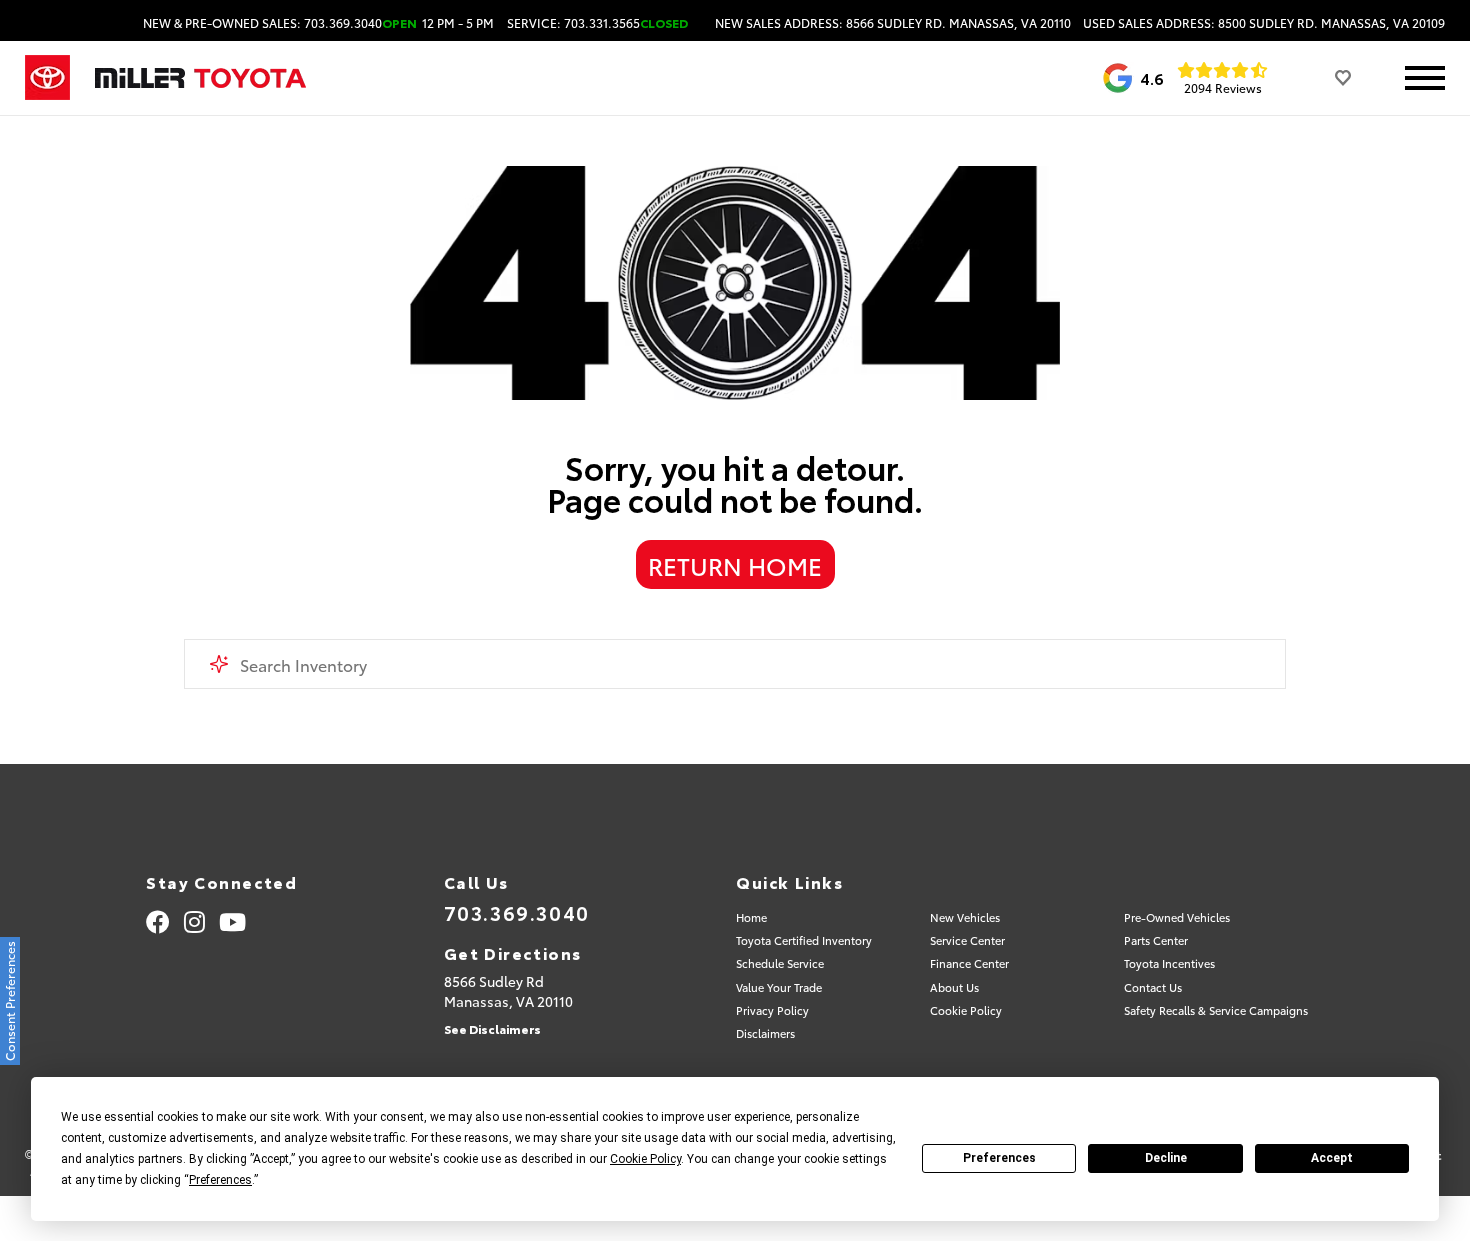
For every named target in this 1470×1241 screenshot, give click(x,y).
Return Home (735, 565)
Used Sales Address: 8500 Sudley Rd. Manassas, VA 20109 (1264, 23)
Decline (1166, 1158)
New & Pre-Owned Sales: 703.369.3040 (318, 23)
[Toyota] (47, 78)
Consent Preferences (9, 1001)
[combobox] (735, 664)
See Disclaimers (492, 1028)
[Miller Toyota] (200, 78)
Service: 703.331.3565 (597, 23)
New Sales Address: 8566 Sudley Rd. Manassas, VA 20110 (893, 23)
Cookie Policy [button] (645, 1159)
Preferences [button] (220, 1180)
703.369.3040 (517, 912)
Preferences (999, 1158)
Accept (1332, 1158)
